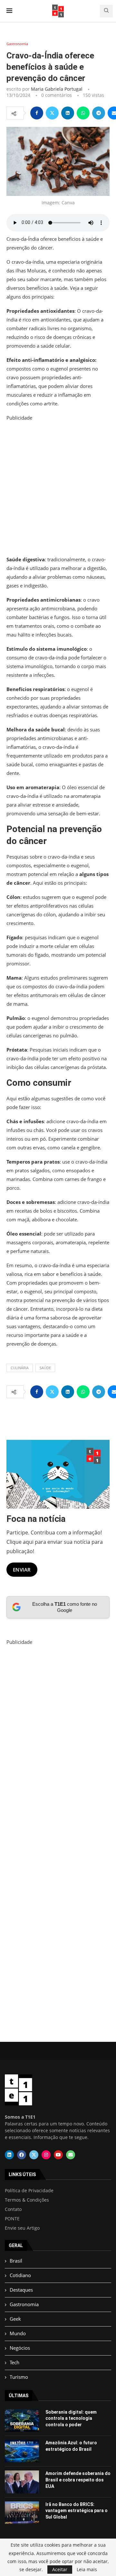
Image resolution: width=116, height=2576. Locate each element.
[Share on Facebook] (37, 113)
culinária (20, 1368)
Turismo (19, 2377)
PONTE (12, 2219)
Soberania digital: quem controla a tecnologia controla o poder (71, 2418)
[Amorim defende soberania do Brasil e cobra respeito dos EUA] (22, 2482)
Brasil (16, 2261)
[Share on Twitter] (52, 113)
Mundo (18, 2333)
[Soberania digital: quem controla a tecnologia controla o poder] (22, 2420)
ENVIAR (22, 1570)
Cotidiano (20, 2275)
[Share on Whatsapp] (83, 113)
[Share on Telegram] (99, 113)
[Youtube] (58, 2155)
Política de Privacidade (29, 2191)
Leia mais (87, 2570)
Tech (15, 2362)
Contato (13, 2209)
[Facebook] (22, 2155)
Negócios (20, 2348)
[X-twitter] (34, 2155)
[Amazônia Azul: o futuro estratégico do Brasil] (22, 2451)
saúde (45, 1368)
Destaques (21, 2290)
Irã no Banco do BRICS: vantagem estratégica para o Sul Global (77, 2511)
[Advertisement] (58, 488)
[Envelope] (71, 2155)
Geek (15, 2319)
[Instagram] (46, 2155)
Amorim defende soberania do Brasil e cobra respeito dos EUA (78, 2480)
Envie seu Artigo (22, 2228)
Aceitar (60, 2569)
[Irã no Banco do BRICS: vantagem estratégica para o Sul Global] (22, 2513)
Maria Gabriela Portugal (57, 89)
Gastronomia (24, 2304)
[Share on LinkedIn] (68, 113)
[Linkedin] (9, 2155)
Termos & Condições (27, 2200)
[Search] (106, 11)
